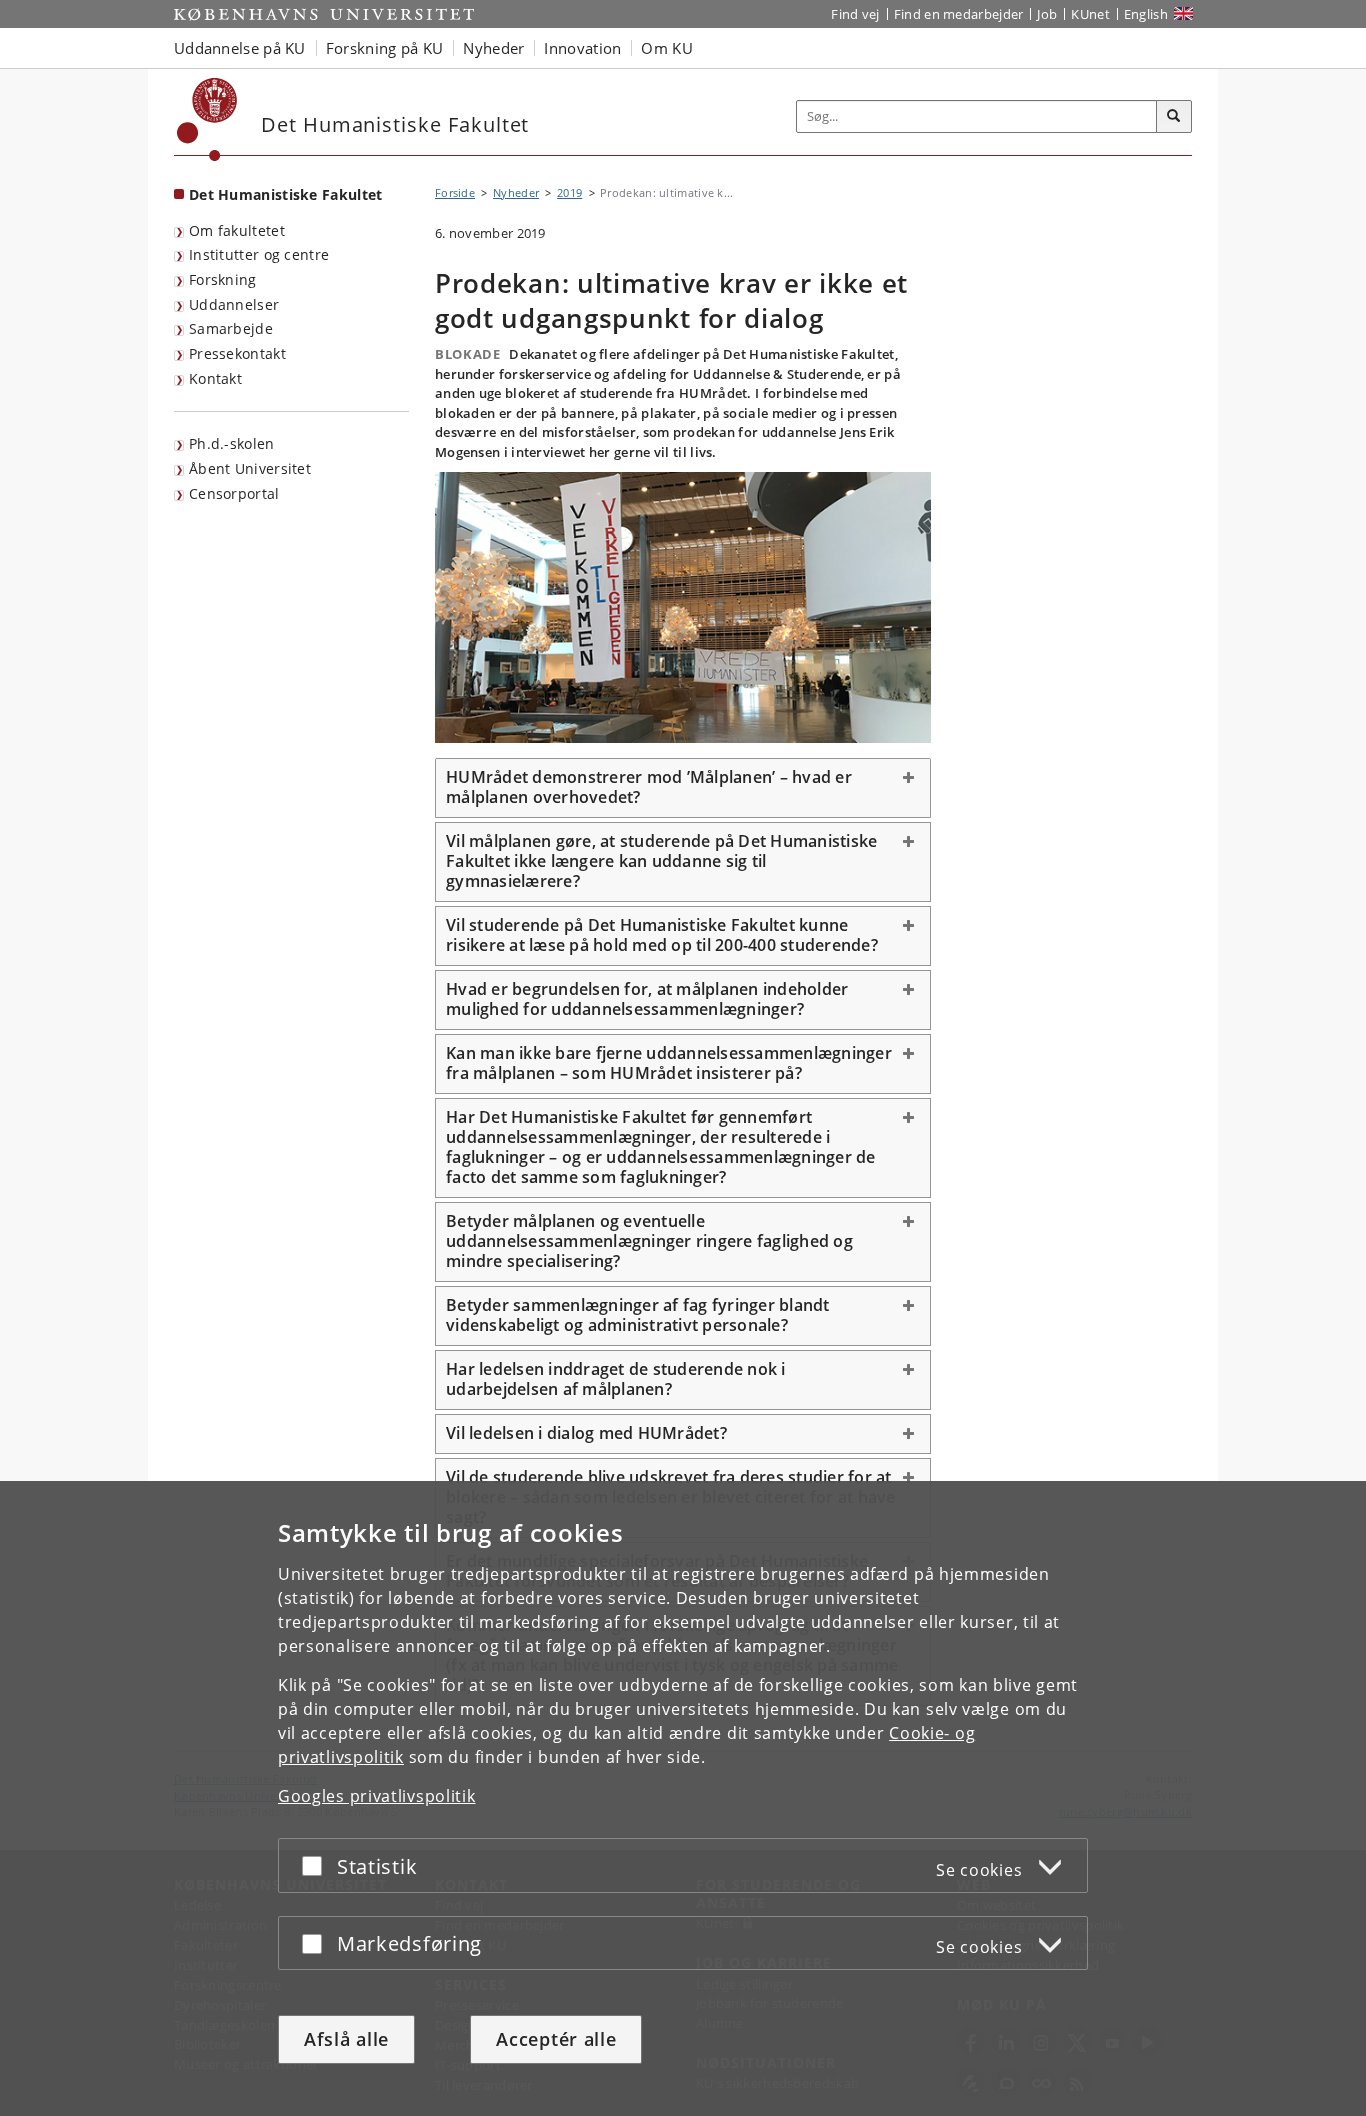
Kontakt (215, 378)
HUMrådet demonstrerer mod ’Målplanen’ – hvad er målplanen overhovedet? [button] (649, 787)
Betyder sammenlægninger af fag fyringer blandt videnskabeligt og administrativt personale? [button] (638, 1315)
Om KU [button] (667, 48)
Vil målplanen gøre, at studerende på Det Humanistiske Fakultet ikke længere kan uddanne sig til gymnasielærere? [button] (661, 861)
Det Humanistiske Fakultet (286, 194)
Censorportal (234, 493)
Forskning (223, 279)
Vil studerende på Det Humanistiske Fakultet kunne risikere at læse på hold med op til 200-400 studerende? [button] (662, 935)
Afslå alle (346, 2039)
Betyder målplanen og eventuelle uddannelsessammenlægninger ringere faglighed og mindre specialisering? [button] (649, 1241)
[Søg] (1174, 117)
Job (1047, 14)
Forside (455, 192)
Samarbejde (231, 328)
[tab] (683, 788)
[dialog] (683, 1798)
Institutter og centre (259, 254)
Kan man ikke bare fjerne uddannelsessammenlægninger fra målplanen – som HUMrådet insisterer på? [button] (669, 1063)
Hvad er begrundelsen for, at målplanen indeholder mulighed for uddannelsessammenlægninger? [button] (647, 999)
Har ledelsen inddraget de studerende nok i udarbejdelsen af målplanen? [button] (616, 1379)
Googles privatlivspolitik (377, 1796)
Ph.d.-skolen (232, 443)
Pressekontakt (237, 353)
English (1146, 14)
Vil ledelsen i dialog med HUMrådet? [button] (586, 1433)
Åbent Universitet (250, 468)
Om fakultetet (237, 230)
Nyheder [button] (493, 48)
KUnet (1090, 14)
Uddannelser (234, 304)
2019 (569, 192)
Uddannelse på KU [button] (240, 48)
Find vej (855, 14)
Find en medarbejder (959, 14)
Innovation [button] (582, 48)
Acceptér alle (556, 2039)
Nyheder (516, 192)
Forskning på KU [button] (385, 48)
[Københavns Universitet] (207, 119)
